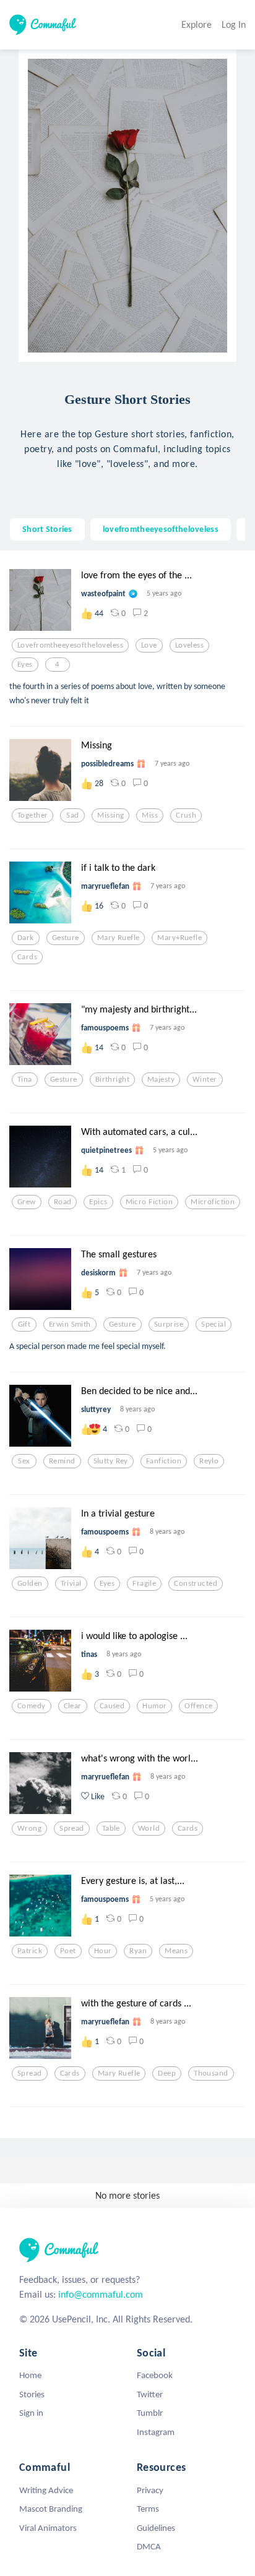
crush (186, 815)
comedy (32, 1706)
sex (24, 1461)
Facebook (155, 2375)
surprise (169, 1324)
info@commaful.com (101, 2294)
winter (205, 1079)
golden (30, 1583)
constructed (196, 1583)
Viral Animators (48, 2528)
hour (103, 1951)
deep (167, 2073)
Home (30, 2375)
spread (72, 1828)
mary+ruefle (179, 938)
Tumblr (150, 2413)
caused (112, 1706)
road (63, 1202)
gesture (66, 938)
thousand (211, 2073)
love (149, 645)
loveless (189, 645)
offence (198, 1706)
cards (27, 957)
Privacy (150, 2490)
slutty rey (111, 1461)
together (32, 815)
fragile (144, 1583)
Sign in (31, 2413)
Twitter (150, 2394)
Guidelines (156, 2528)
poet (68, 1951)
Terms (148, 2509)
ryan (138, 1951)
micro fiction (149, 1202)
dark (26, 938)
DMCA (149, 2546)
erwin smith (70, 1324)
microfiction (213, 1202)
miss (150, 815)
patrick (30, 1951)
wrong (29, 1828)
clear (73, 1706)
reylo (209, 1461)
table (111, 1828)
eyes (25, 664)
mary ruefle (119, 938)
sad (72, 815)
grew (27, 1202)
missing (110, 815)
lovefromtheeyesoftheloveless (161, 529)
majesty (161, 1079)
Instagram (156, 2432)
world (149, 1828)
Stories (32, 2394)
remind (62, 1461)
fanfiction (164, 1461)
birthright (112, 1079)
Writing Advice (46, 2490)
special (214, 1324)
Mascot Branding (51, 2509)
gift (24, 1324)
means (176, 1951)
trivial (71, 1583)
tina (25, 1079)
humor (154, 1706)
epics (98, 1202)
